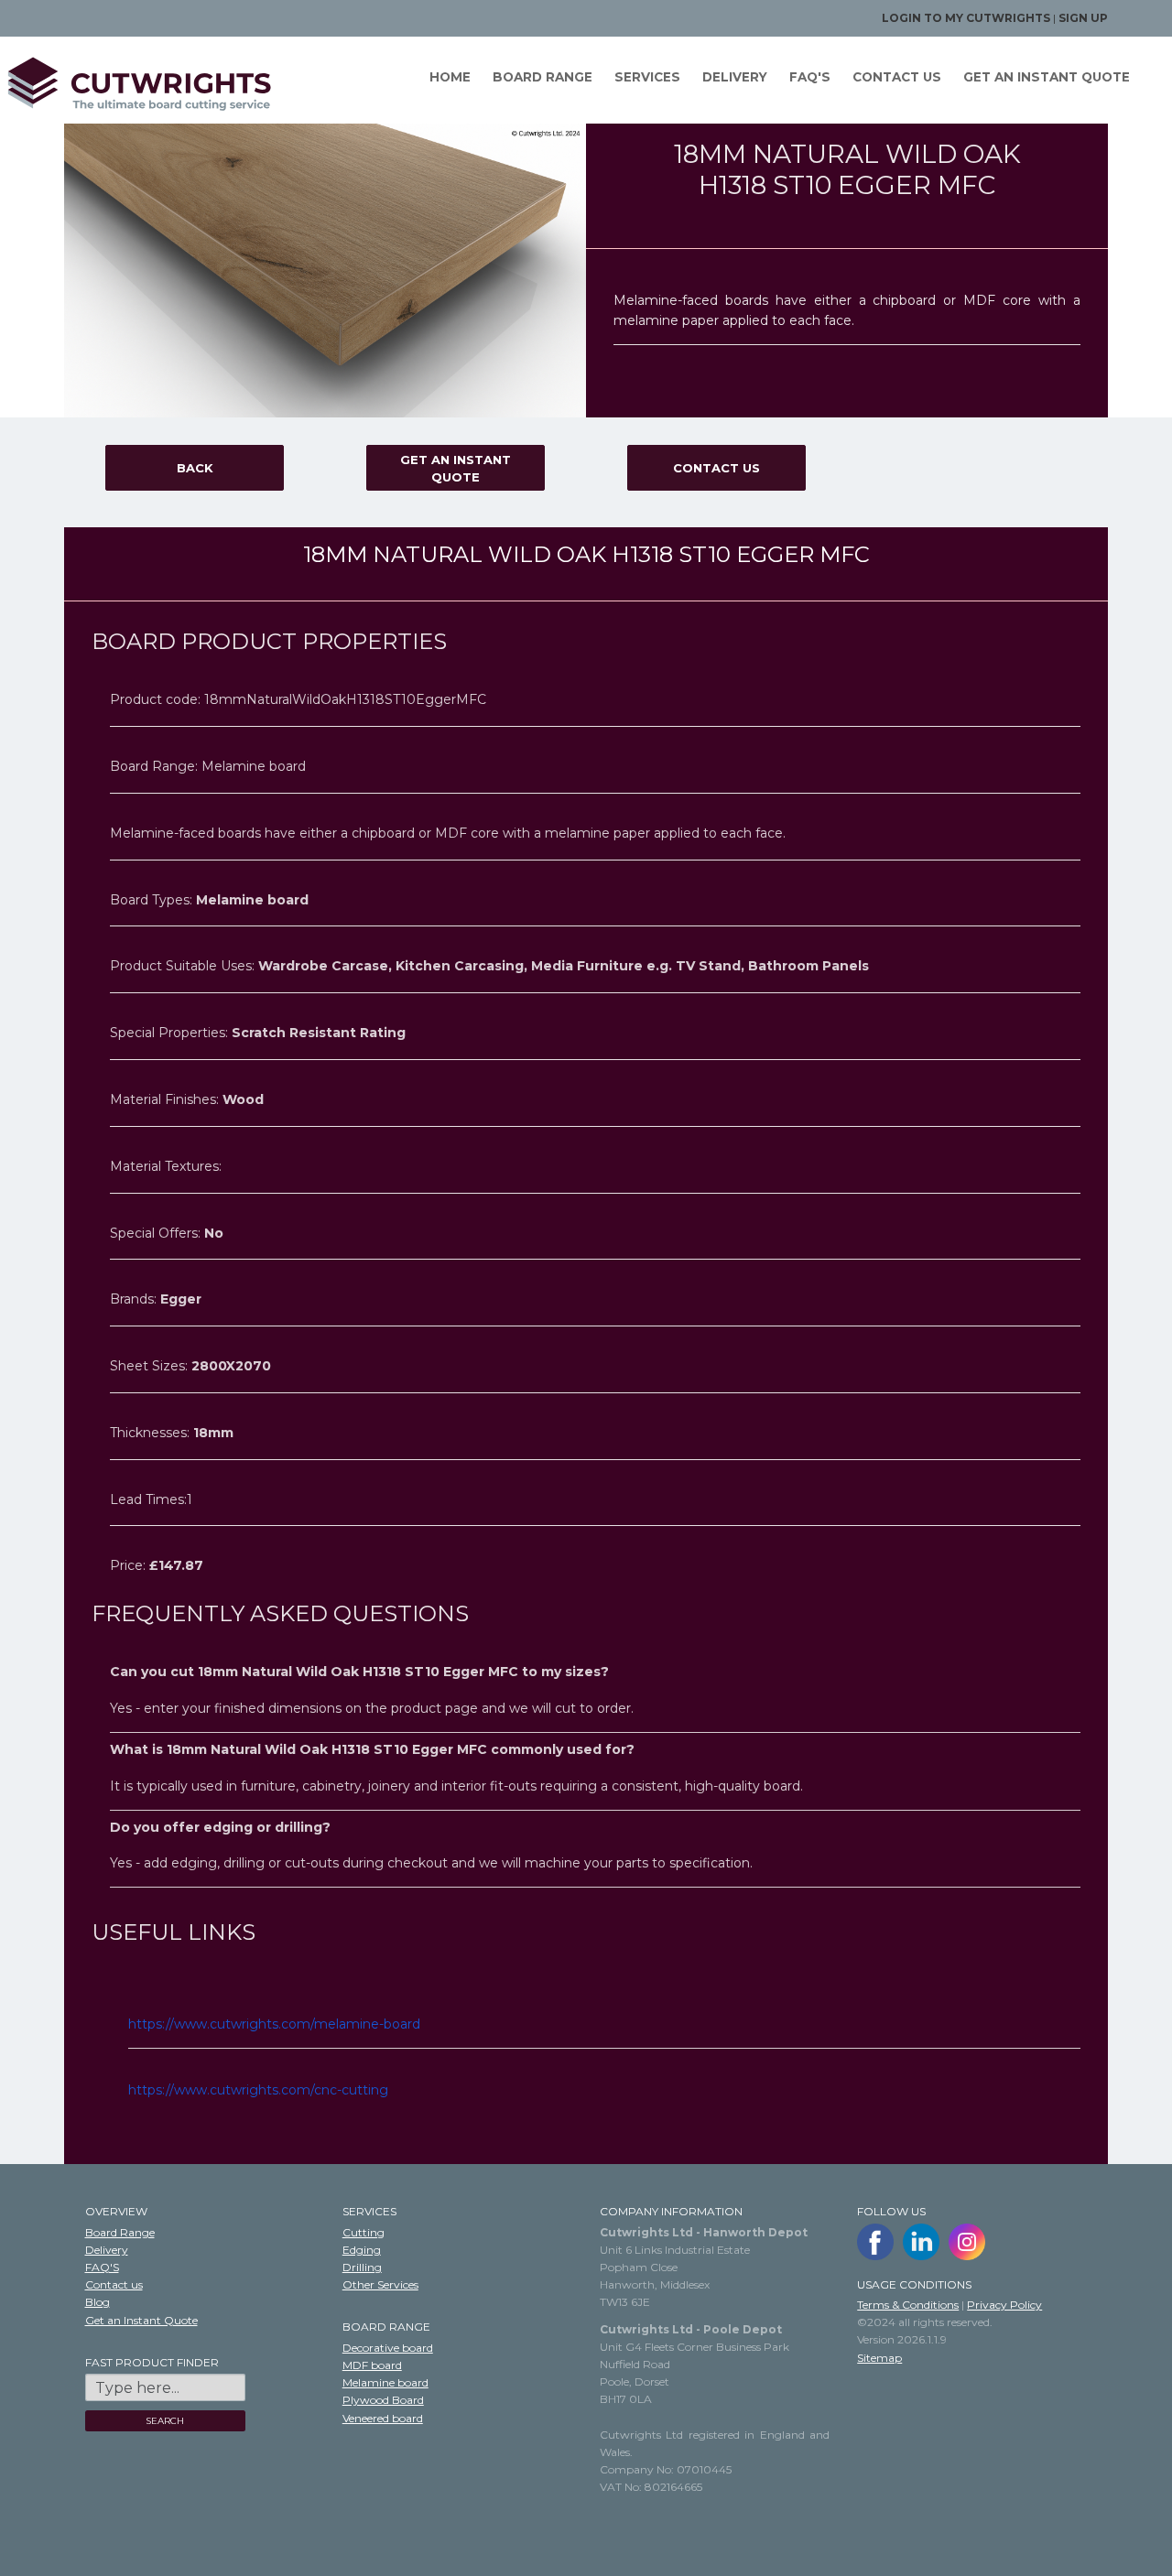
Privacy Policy (1004, 2305)
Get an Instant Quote (456, 469)
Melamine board (385, 2382)
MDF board (372, 2365)
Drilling (362, 2267)
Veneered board (383, 2418)
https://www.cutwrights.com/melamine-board (274, 2024)
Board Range (543, 77)
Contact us (897, 77)
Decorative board (388, 2348)
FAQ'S (810, 77)
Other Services (380, 2284)
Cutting (364, 2232)
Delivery (735, 77)
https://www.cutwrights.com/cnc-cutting (258, 2090)
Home (450, 77)
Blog (98, 2302)
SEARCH (165, 2421)
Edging (362, 2250)
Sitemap (879, 2358)
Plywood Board (383, 2400)
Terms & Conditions (908, 2305)
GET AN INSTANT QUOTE (1047, 77)
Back (195, 468)
